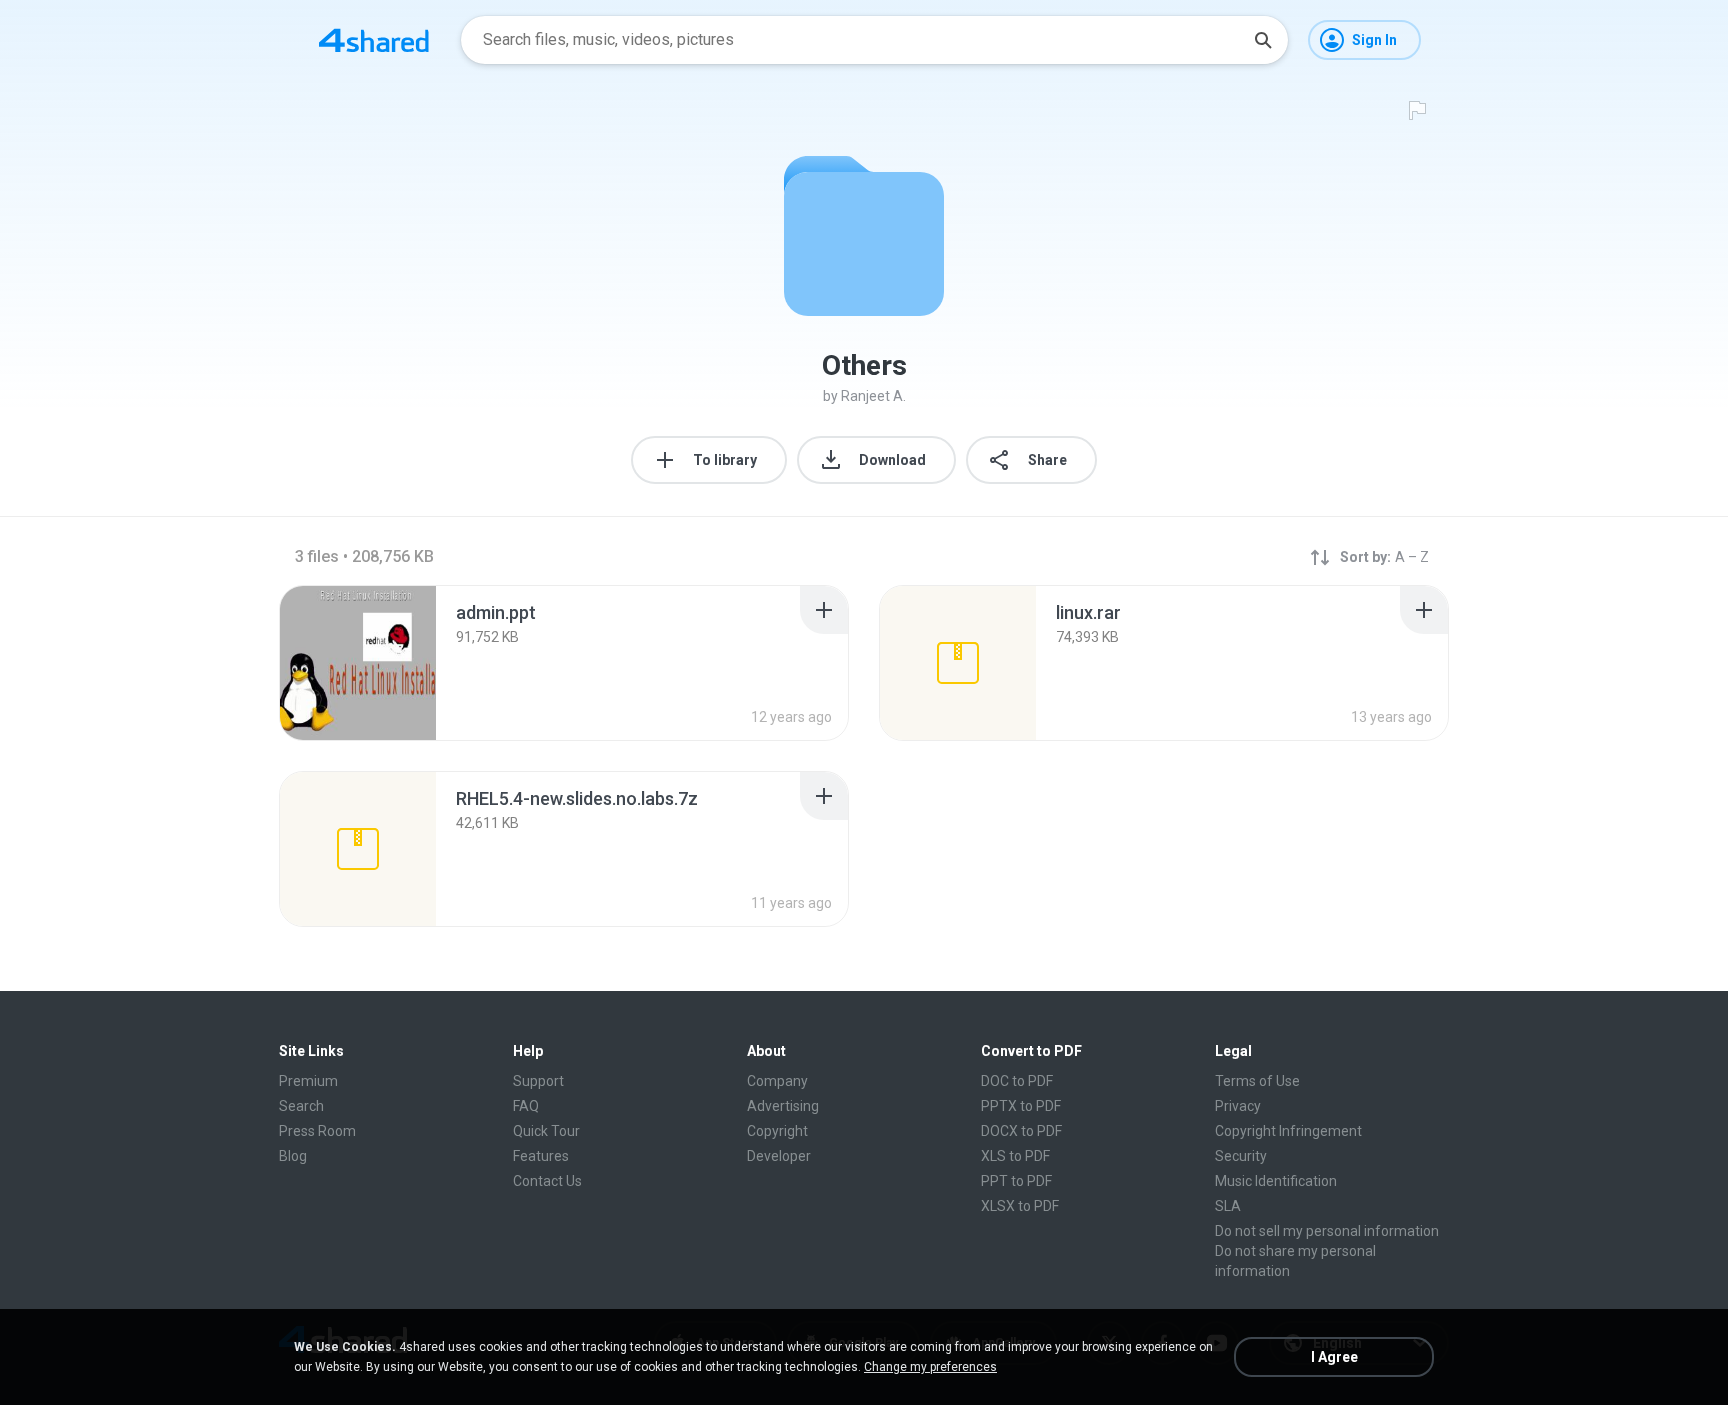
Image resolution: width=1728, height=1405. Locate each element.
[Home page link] (374, 40)
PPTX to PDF (1021, 1106)
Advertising (783, 1106)
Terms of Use (1257, 1081)
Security (1241, 1156)
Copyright (777, 1131)
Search (301, 1106)
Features (541, 1156)
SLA (1228, 1206)
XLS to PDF (1015, 1156)
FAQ (526, 1106)
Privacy (1238, 1106)
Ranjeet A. (873, 396)
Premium (308, 1081)
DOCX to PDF (1021, 1131)
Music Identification (1276, 1181)
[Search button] (1263, 40)
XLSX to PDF (1020, 1206)
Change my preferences (930, 1367)
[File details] (358, 663)
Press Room (317, 1131)
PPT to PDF (1016, 1181)
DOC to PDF (1017, 1081)
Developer (779, 1156)
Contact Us (547, 1181)
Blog (293, 1156)
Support (538, 1081)
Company (777, 1081)
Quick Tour (546, 1131)
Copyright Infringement (1288, 1131)
